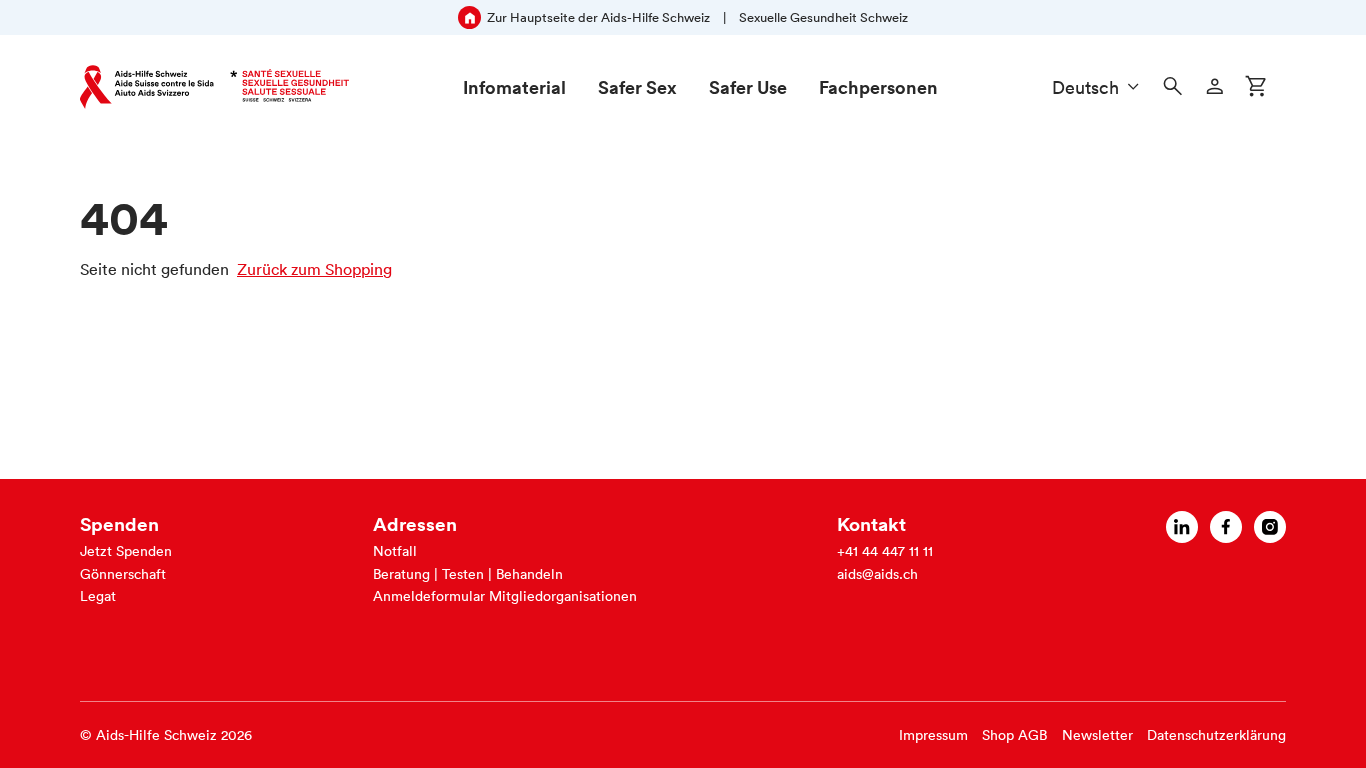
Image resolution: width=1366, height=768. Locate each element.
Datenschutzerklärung (1216, 735)
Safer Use (748, 87)
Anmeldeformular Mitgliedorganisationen (505, 596)
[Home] (214, 87)
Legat (98, 596)
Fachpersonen (878, 87)
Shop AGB (1014, 735)
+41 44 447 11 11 (885, 551)
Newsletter (1097, 735)
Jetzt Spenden (126, 551)
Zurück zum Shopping (314, 269)
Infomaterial (514, 87)
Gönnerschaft (123, 574)
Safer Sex (637, 87)
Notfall (395, 551)
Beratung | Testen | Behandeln (468, 574)
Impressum (933, 735)
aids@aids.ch (877, 574)
